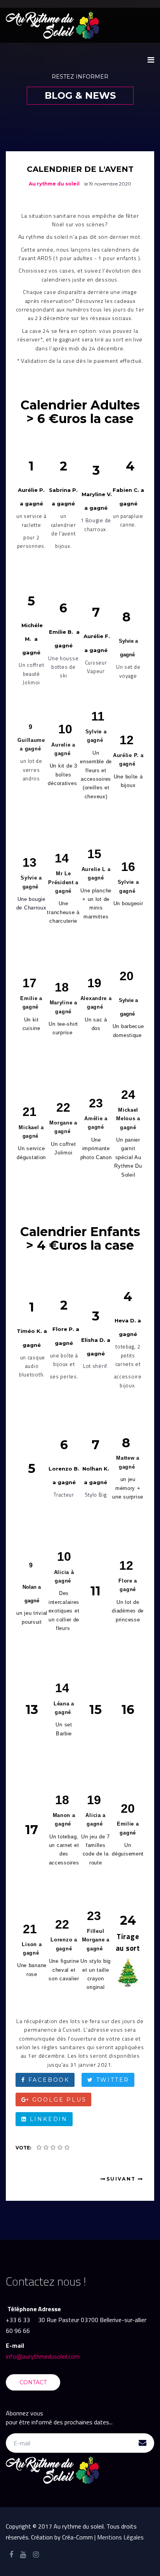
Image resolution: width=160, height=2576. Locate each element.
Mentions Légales (120, 2537)
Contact (33, 2382)
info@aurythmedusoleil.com (43, 2356)
